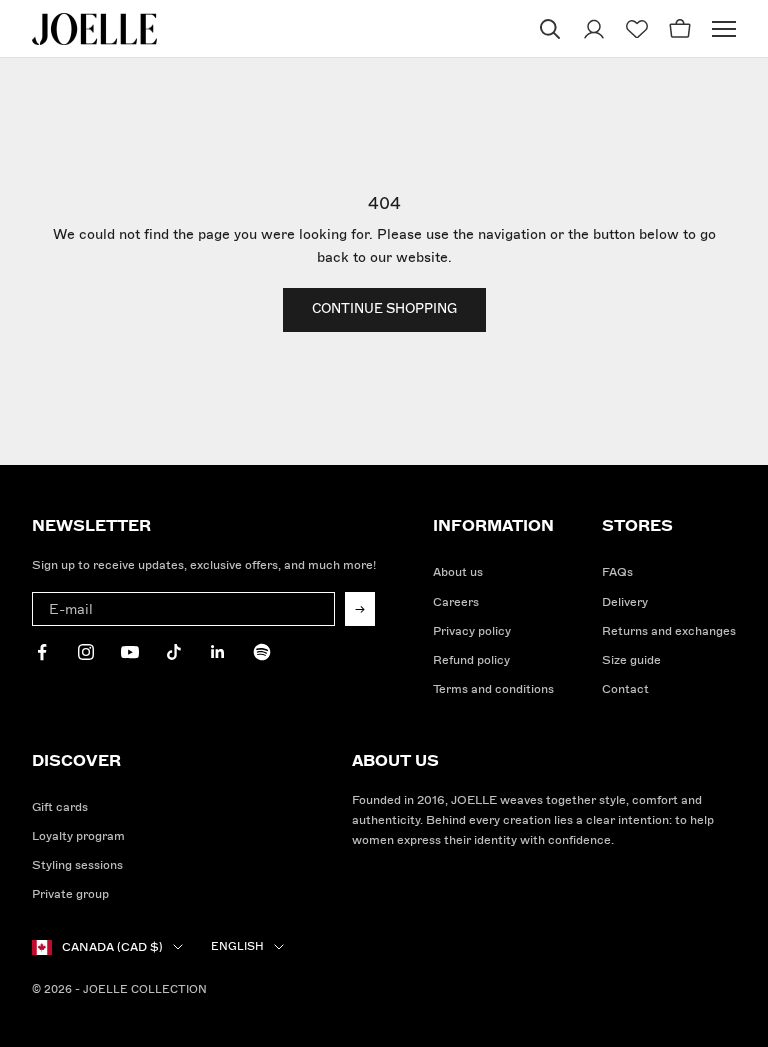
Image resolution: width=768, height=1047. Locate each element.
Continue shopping (384, 309)
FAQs (617, 572)
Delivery (625, 602)
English (237, 946)
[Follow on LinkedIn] (218, 652)
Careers (456, 602)
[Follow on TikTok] (174, 652)
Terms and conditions (493, 689)
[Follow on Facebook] (42, 652)
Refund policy (471, 660)
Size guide (631, 660)
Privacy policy (472, 631)
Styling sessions (77, 865)
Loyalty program (78, 836)
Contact (625, 689)
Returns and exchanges (669, 631)
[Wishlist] (637, 29)
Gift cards (60, 807)
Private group (70, 894)
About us (458, 572)
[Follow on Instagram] (86, 652)
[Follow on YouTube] (130, 652)
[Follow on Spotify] (262, 652)
